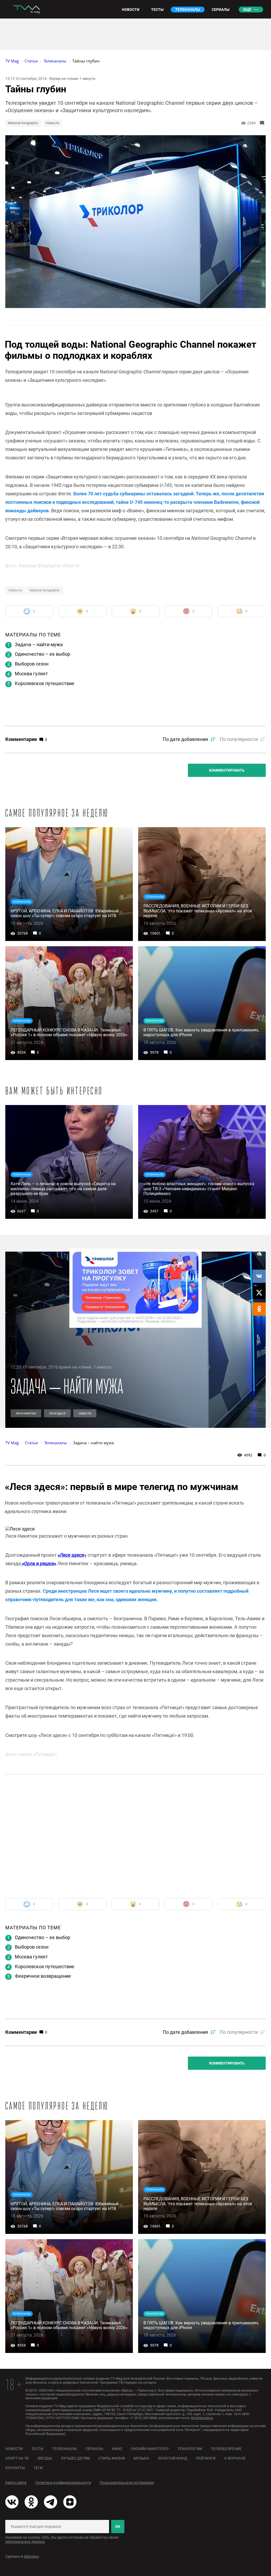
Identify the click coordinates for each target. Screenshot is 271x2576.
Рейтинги (206, 2458)
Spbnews (31, 2556)
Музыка (141, 2458)
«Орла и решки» (39, 1563)
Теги (38, 2468)
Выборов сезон (32, 664)
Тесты (37, 2449)
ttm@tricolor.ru (202, 2418)
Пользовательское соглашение (127, 2483)
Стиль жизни (112, 2458)
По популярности (239, 739)
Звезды (45, 2458)
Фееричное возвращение (43, 1976)
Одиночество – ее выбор (42, 654)
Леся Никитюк (26, 1413)
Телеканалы (64, 2449)
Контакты (15, 2468)
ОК (118, 2527)
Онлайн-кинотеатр (150, 2449)
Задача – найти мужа (39, 644)
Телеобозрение (226, 2449)
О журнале (235, 2458)
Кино (117, 2449)
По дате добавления (185, 739)
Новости (53, 123)
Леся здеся (57, 1413)
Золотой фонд (173, 2458)
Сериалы (94, 2449)
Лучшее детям (75, 2458)
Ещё (247, 10)
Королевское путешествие (45, 683)
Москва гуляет (31, 674)
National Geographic (23, 123)
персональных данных (25, 2542)
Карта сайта (16, 2483)
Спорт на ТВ (17, 2458)
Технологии (190, 2449)
